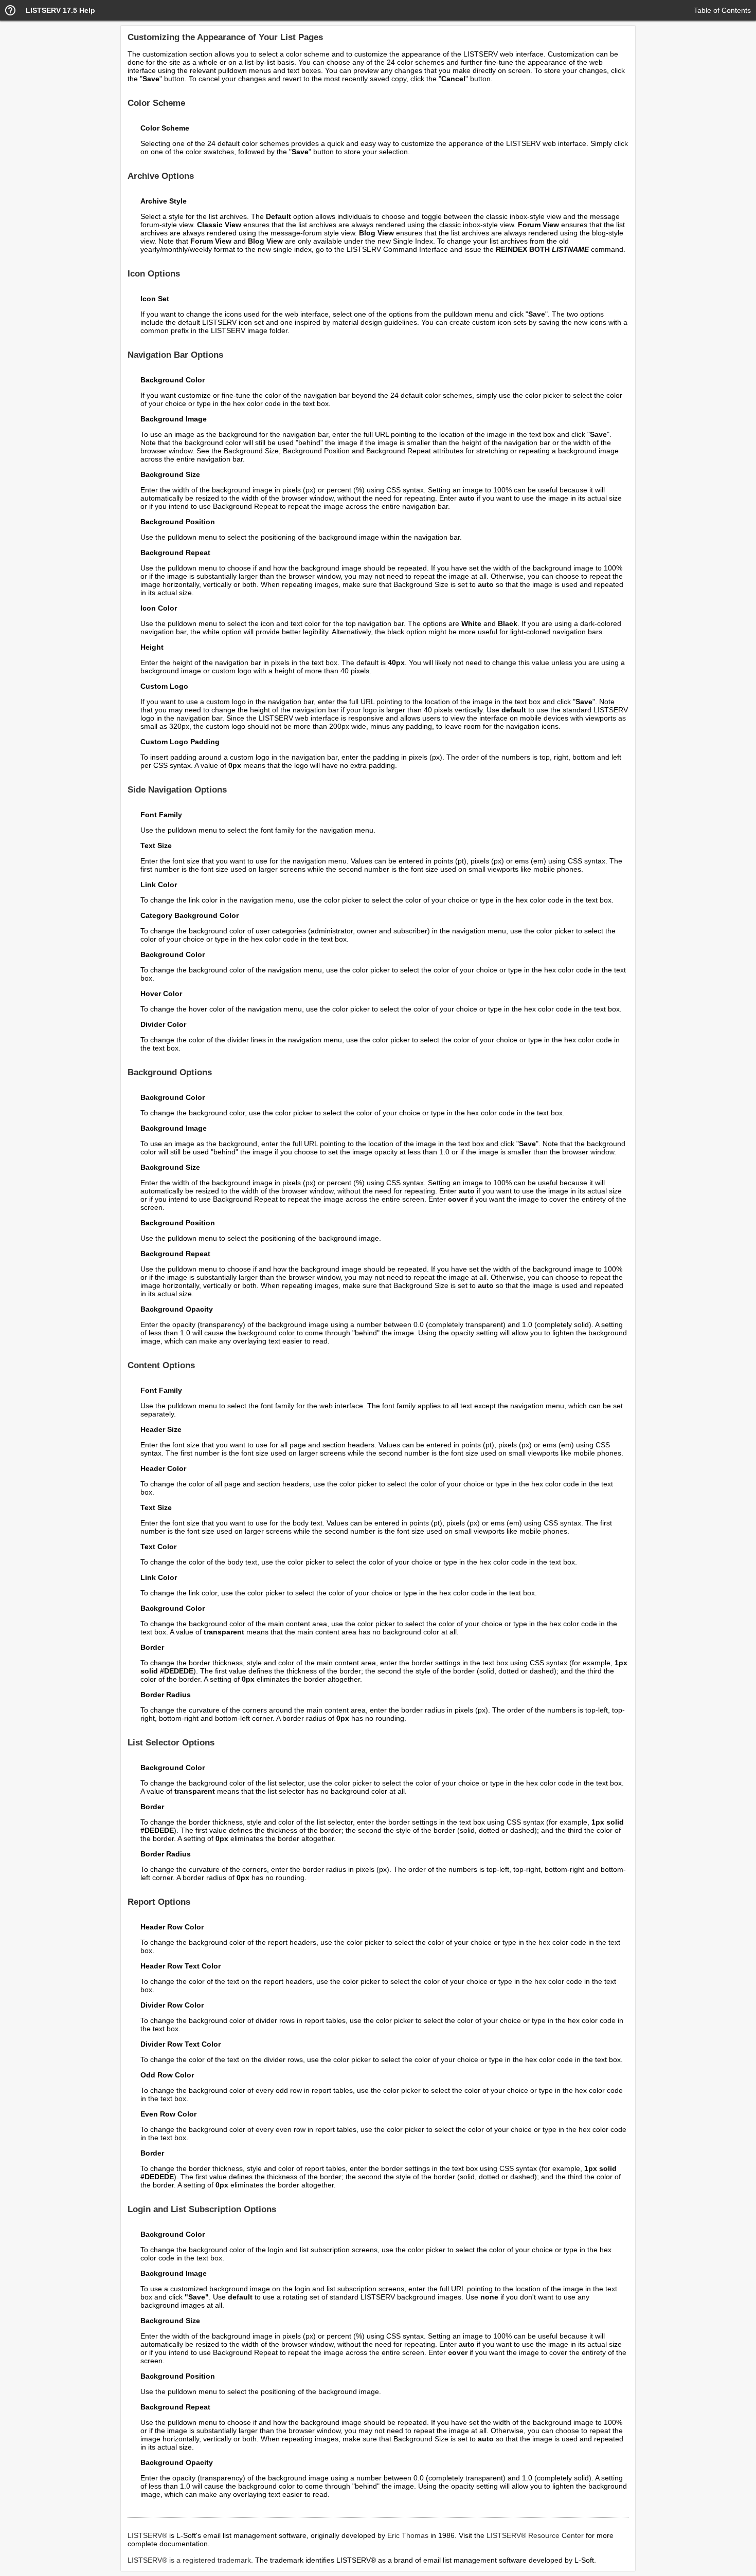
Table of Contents (722, 10)
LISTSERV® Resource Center (535, 2535)
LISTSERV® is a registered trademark (189, 2560)
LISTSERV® (147, 2535)
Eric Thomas (408, 2535)
